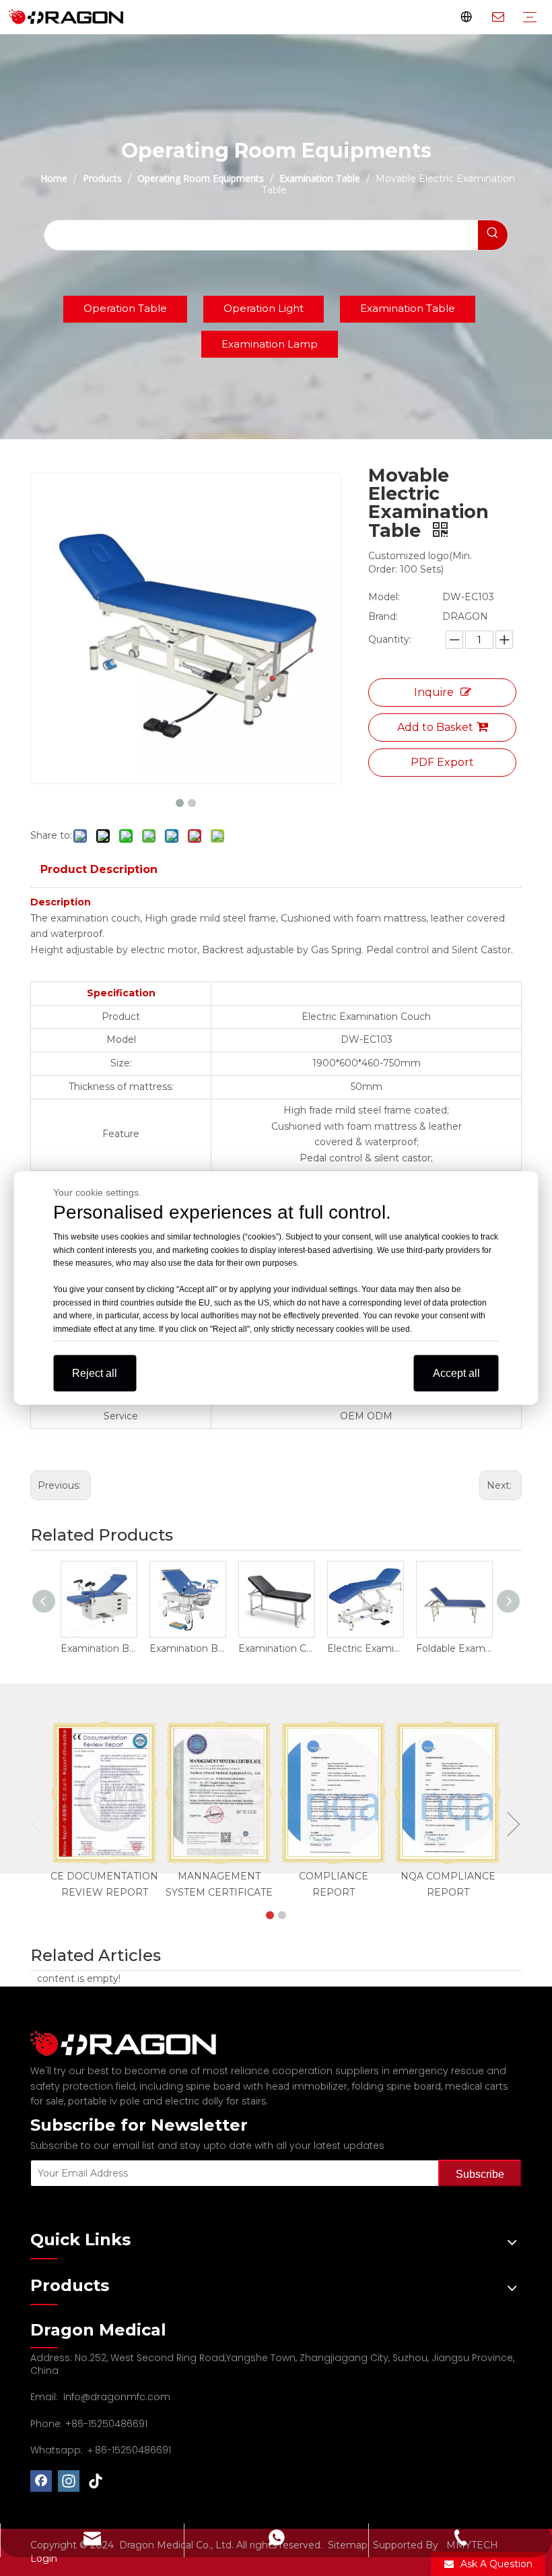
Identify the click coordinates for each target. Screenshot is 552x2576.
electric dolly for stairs (215, 2101)
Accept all (456, 1373)
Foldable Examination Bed (454, 1648)
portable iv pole (104, 2101)
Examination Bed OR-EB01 (187, 1648)
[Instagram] (69, 2481)
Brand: (383, 616)
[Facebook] (41, 2481)
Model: (384, 597)
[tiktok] (96, 2481)
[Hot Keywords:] (493, 235)
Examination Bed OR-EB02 (98, 1648)
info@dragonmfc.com (117, 2397)
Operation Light (264, 308)
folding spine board (396, 2086)
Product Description (99, 869)
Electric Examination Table (365, 1648)
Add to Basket (435, 727)
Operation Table (125, 308)
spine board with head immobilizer (267, 2086)
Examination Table (408, 308)
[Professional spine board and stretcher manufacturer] (131, 2043)
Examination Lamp (270, 344)
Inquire (434, 692)
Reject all (95, 1373)
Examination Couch (276, 1648)
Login (44, 2558)
